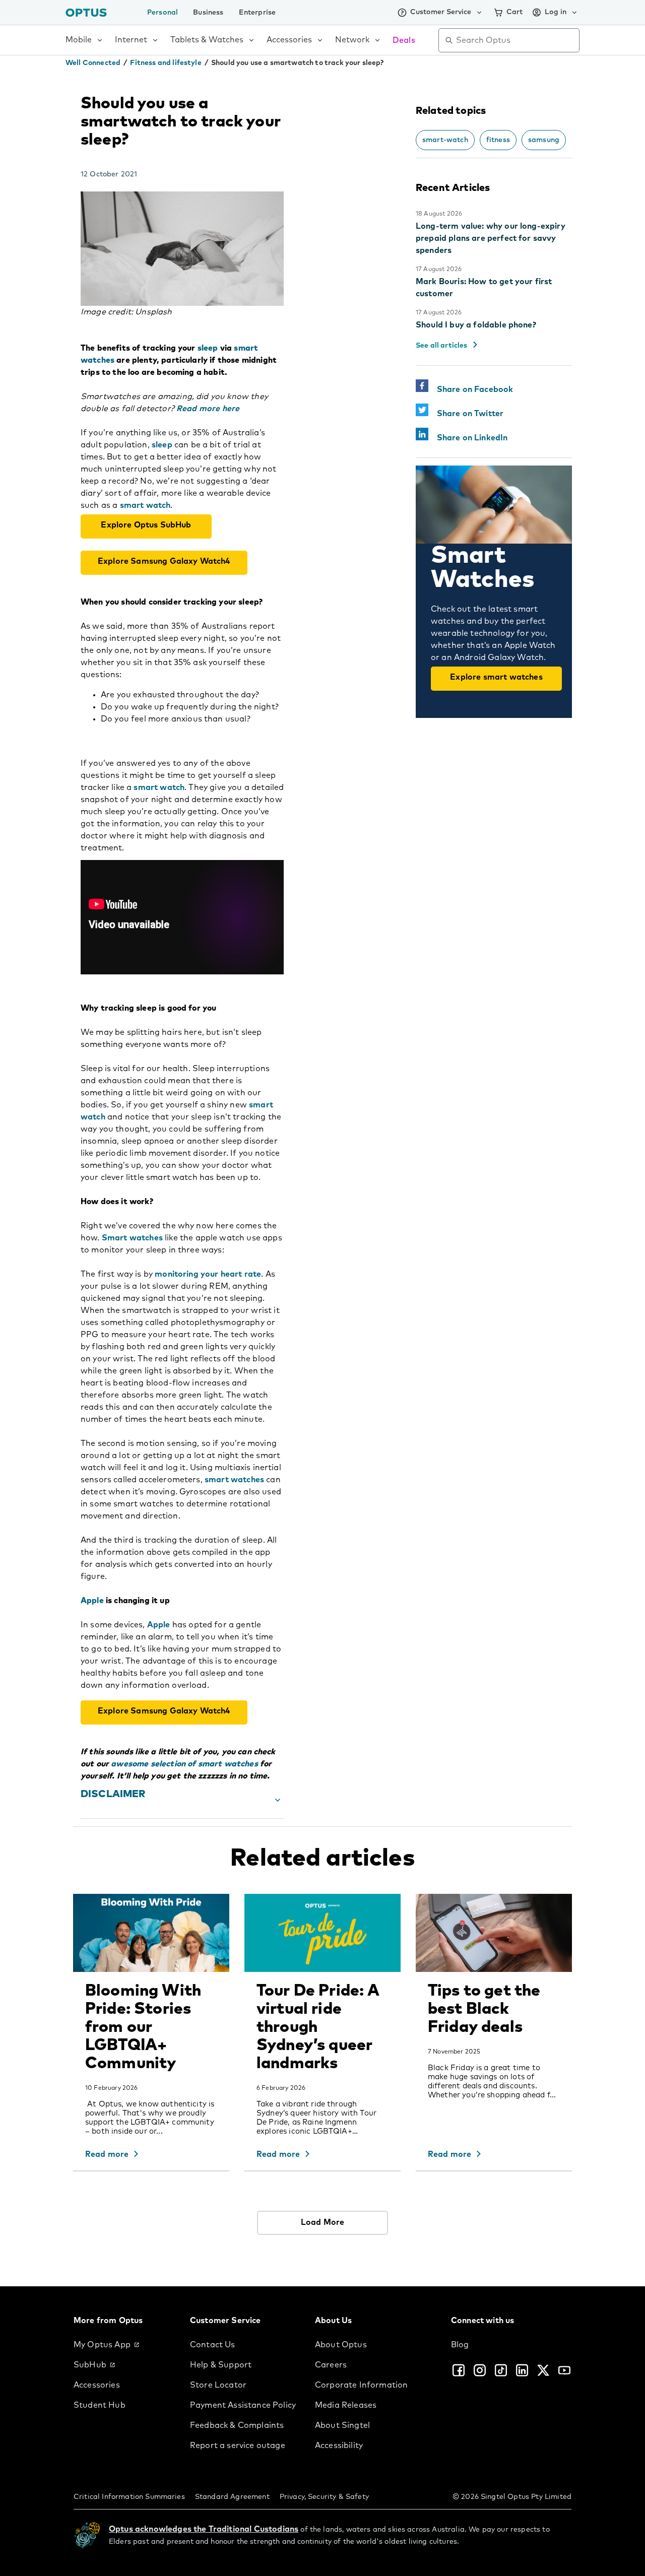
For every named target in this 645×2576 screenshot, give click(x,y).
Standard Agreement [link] (232, 2497)
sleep (162, 445)
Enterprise (257, 13)
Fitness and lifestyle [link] (166, 63)
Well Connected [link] (93, 63)
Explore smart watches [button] (496, 677)
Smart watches (132, 1238)
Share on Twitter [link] (466, 414)
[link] (124, 2345)
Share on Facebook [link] (471, 389)
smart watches (234, 1480)
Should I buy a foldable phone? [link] (476, 325)
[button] (182, 1800)
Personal (163, 13)
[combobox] (516, 40)
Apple (159, 1625)
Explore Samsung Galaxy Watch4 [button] (164, 561)
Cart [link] (514, 12)
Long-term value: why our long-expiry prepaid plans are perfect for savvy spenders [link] (491, 238)
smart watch (145, 505)
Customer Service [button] (441, 12)
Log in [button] (556, 12)
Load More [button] (322, 2222)
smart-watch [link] (445, 140)
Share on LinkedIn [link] (468, 438)
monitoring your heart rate (208, 1274)
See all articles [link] (442, 346)
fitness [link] (498, 140)
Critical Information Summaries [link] (129, 2497)
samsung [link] (544, 140)
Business (208, 13)
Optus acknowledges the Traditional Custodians (204, 2529)
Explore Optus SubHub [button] (146, 525)
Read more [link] (107, 2154)
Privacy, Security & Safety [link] (324, 2497)
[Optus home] (86, 12)
